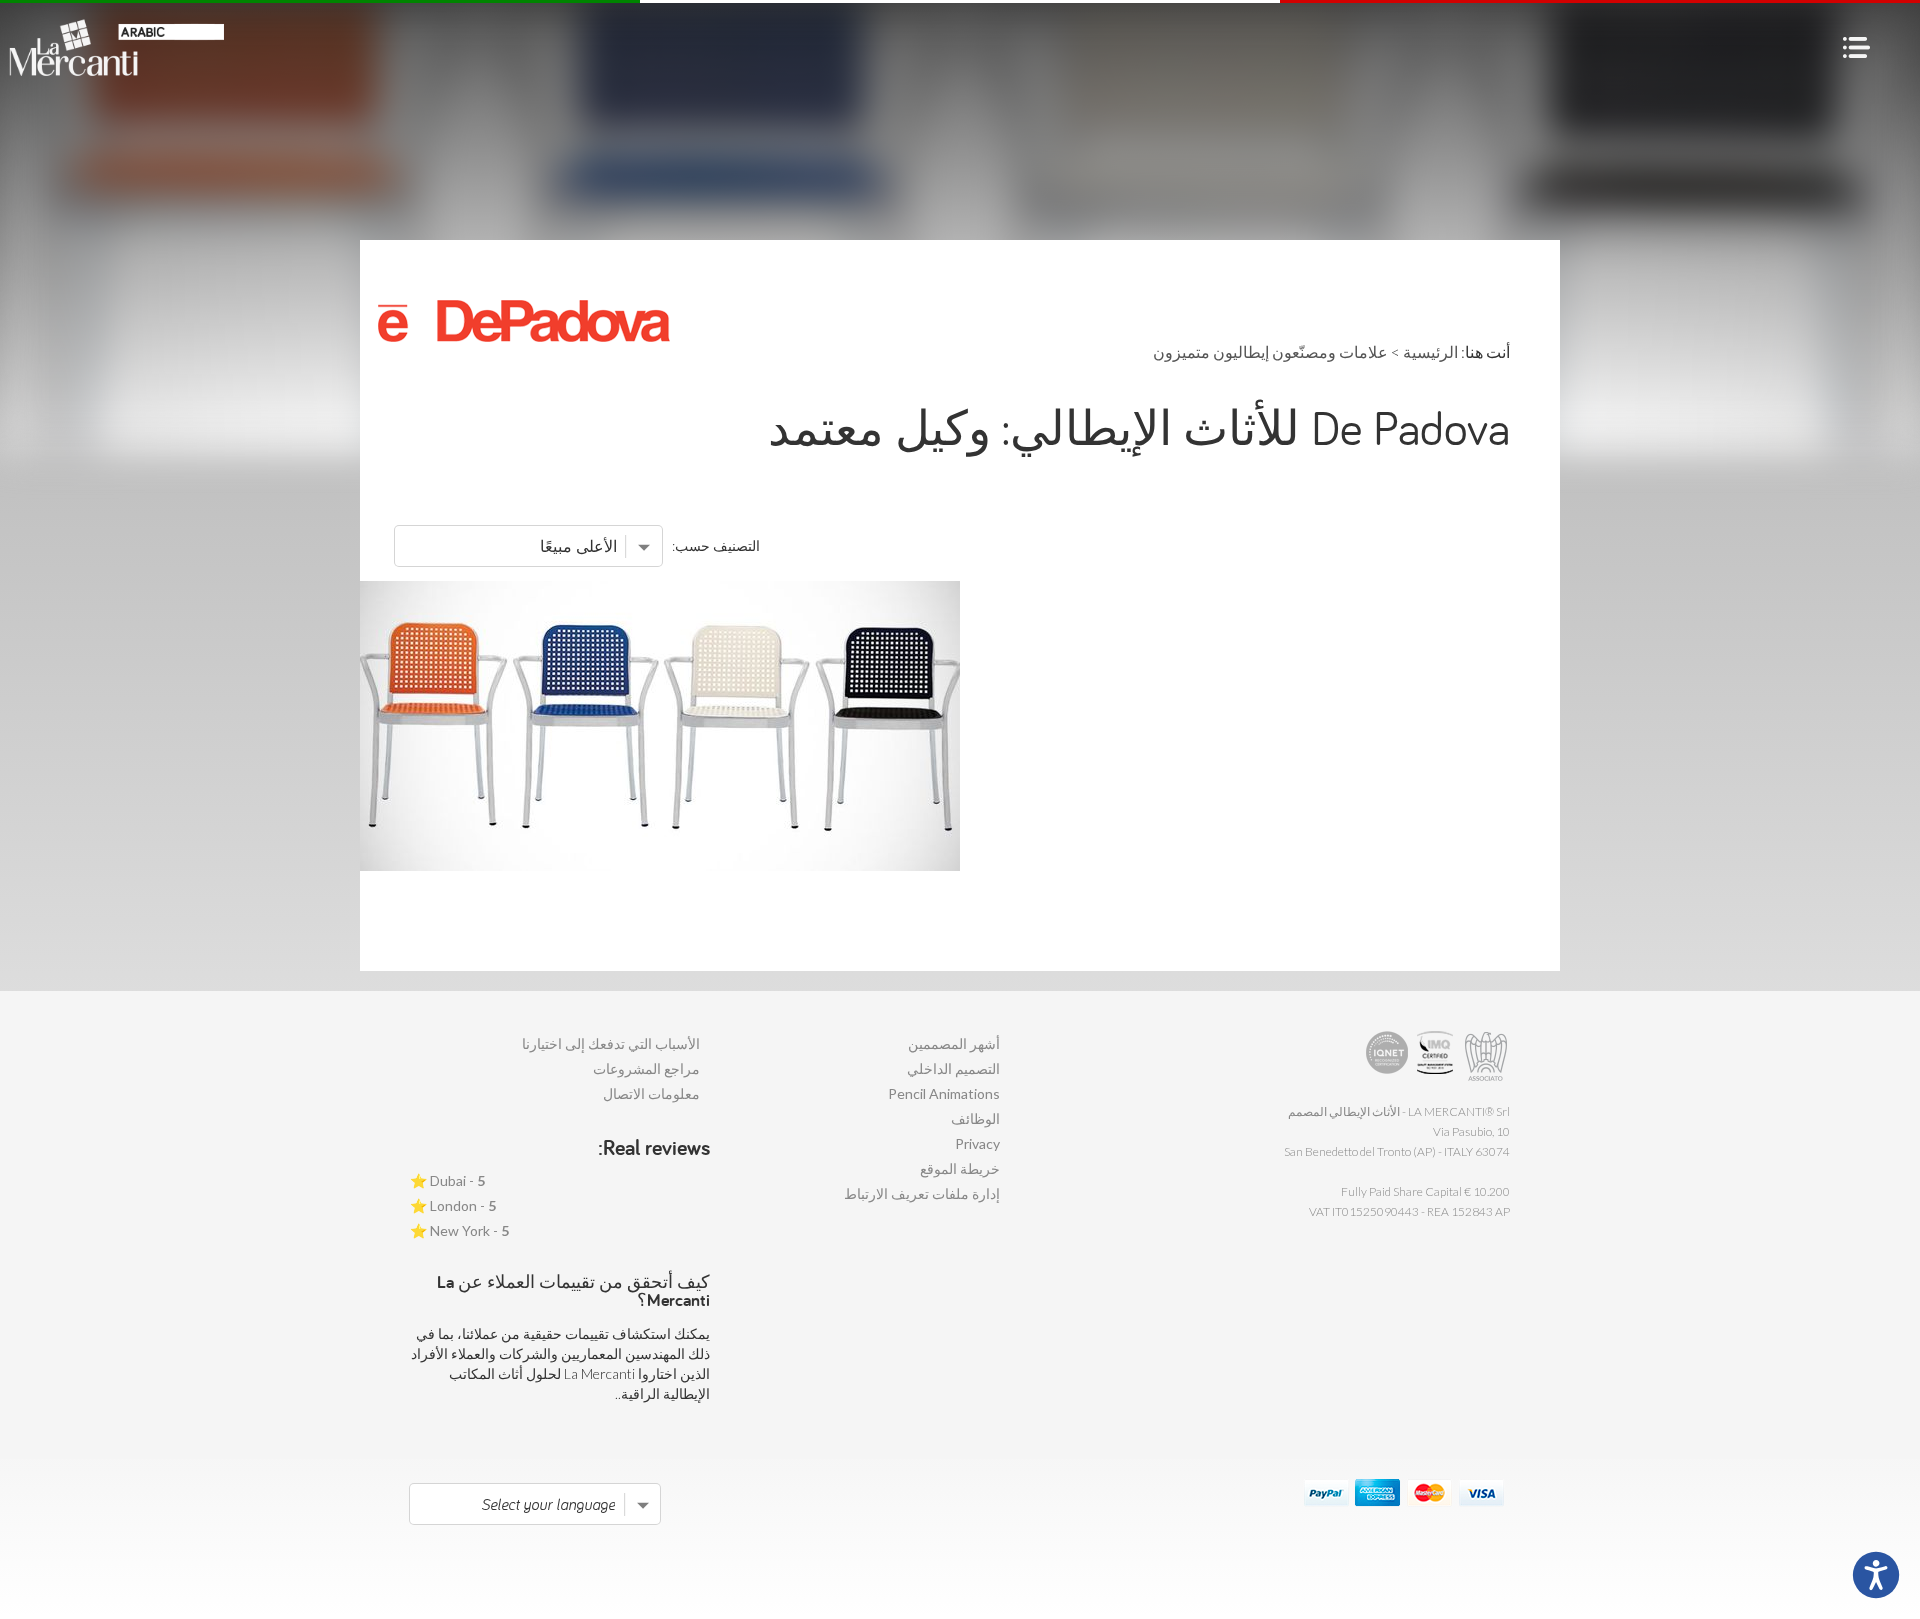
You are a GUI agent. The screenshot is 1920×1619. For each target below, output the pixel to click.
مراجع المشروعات (646, 1068)
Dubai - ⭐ (447, 1180)
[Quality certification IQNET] (1387, 1056)
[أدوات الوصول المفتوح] (1876, 1575)
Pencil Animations (944, 1093)
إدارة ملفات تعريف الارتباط (922, 1193)
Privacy (977, 1143)
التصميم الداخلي (953, 1068)
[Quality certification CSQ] (1437, 1056)
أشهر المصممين (954, 1043)
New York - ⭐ (459, 1230)
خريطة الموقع (960, 1168)
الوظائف (975, 1118)
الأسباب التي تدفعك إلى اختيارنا (611, 1043)
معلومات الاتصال (651, 1093)
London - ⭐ (453, 1205)
